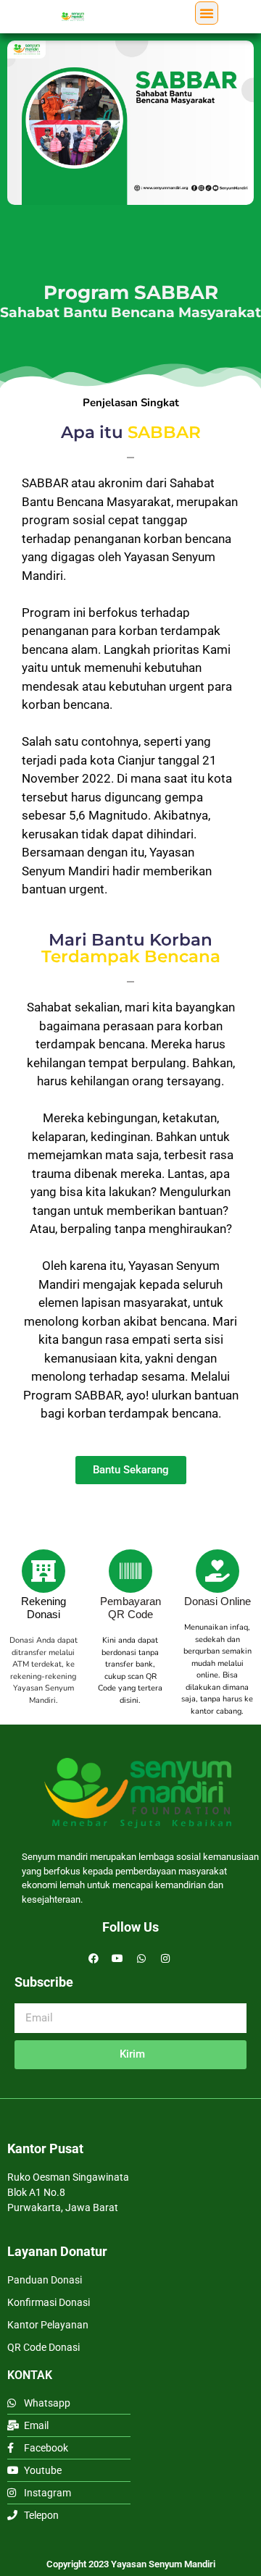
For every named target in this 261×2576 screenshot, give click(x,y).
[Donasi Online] (217, 1571)
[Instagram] (165, 1958)
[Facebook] (94, 1958)
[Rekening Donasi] (43, 1571)
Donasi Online (217, 1601)
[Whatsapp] (141, 1958)
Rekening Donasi (43, 1608)
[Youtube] (117, 1958)
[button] (207, 13)
